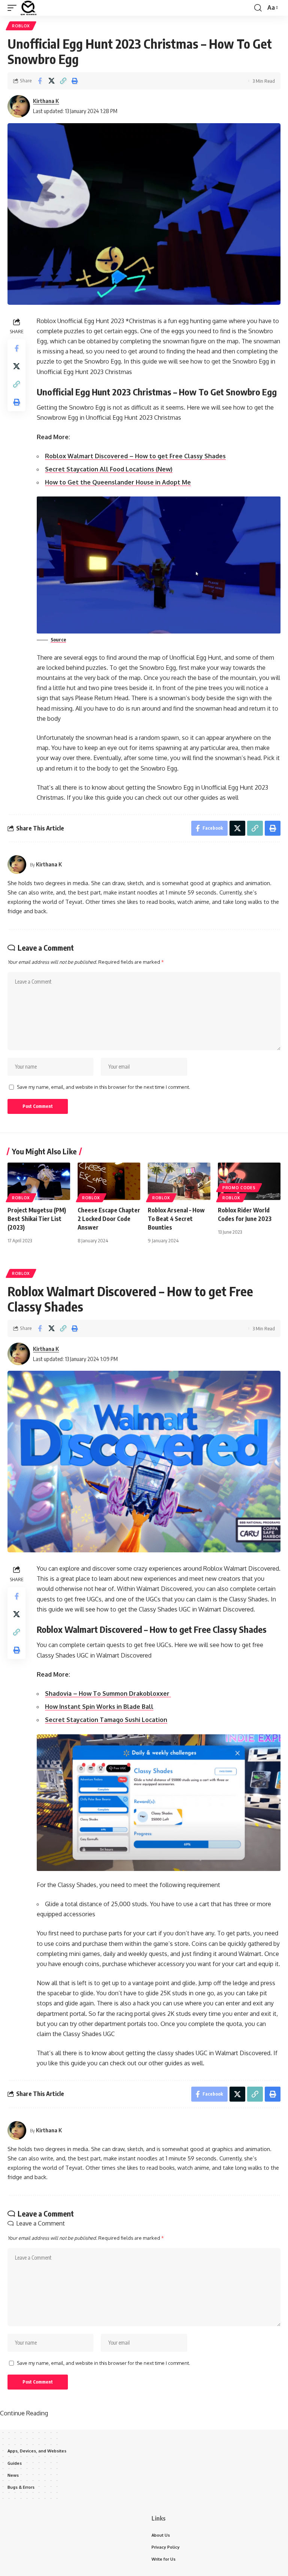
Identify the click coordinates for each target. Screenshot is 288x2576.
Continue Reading (24, 2413)
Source (58, 640)
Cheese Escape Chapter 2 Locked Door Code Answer (109, 1219)
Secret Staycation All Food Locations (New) (109, 469)
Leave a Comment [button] (40, 2223)
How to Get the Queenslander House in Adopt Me (118, 482)
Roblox (21, 26)
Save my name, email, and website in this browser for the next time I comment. (103, 1087)
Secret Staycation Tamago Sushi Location (106, 1720)
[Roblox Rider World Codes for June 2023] (249, 1181)
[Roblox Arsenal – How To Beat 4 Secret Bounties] (179, 1181)
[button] (14, 8)
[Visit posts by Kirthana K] (19, 106)
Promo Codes (239, 1188)
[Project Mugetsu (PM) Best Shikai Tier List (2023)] (39, 1181)
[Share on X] (51, 81)
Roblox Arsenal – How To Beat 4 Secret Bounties (176, 1219)
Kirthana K (46, 101)
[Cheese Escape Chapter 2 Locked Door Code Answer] (109, 1181)
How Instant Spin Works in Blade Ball (99, 1707)
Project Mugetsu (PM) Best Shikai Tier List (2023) (37, 1219)
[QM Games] (28, 8)
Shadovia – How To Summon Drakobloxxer (108, 1693)
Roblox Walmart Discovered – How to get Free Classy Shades (135, 456)
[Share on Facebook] (40, 81)
